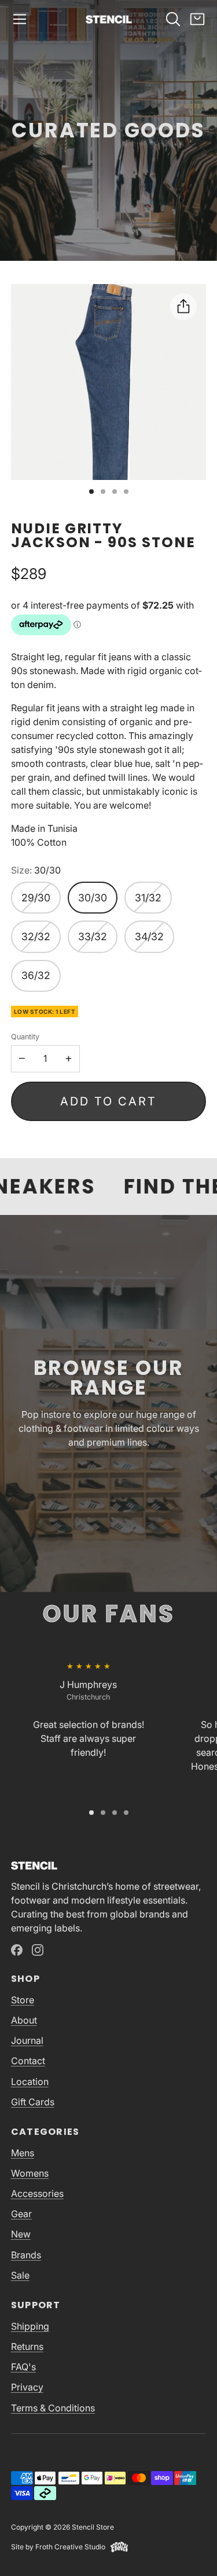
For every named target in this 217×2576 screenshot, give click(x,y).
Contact (28, 2061)
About (24, 2020)
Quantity (25, 1037)
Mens (23, 2153)
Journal (27, 2040)
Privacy (27, 2387)
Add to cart (108, 1101)
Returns (27, 2346)
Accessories (37, 2193)
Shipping (30, 2326)
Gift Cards (33, 2102)
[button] (20, 19)
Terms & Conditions (53, 2408)
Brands (26, 2255)
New (21, 2234)
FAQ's (23, 2367)
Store (23, 2000)
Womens (30, 2173)
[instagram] (38, 1950)
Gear (21, 2214)
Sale (20, 2275)
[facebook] (17, 1950)
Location (30, 2082)
